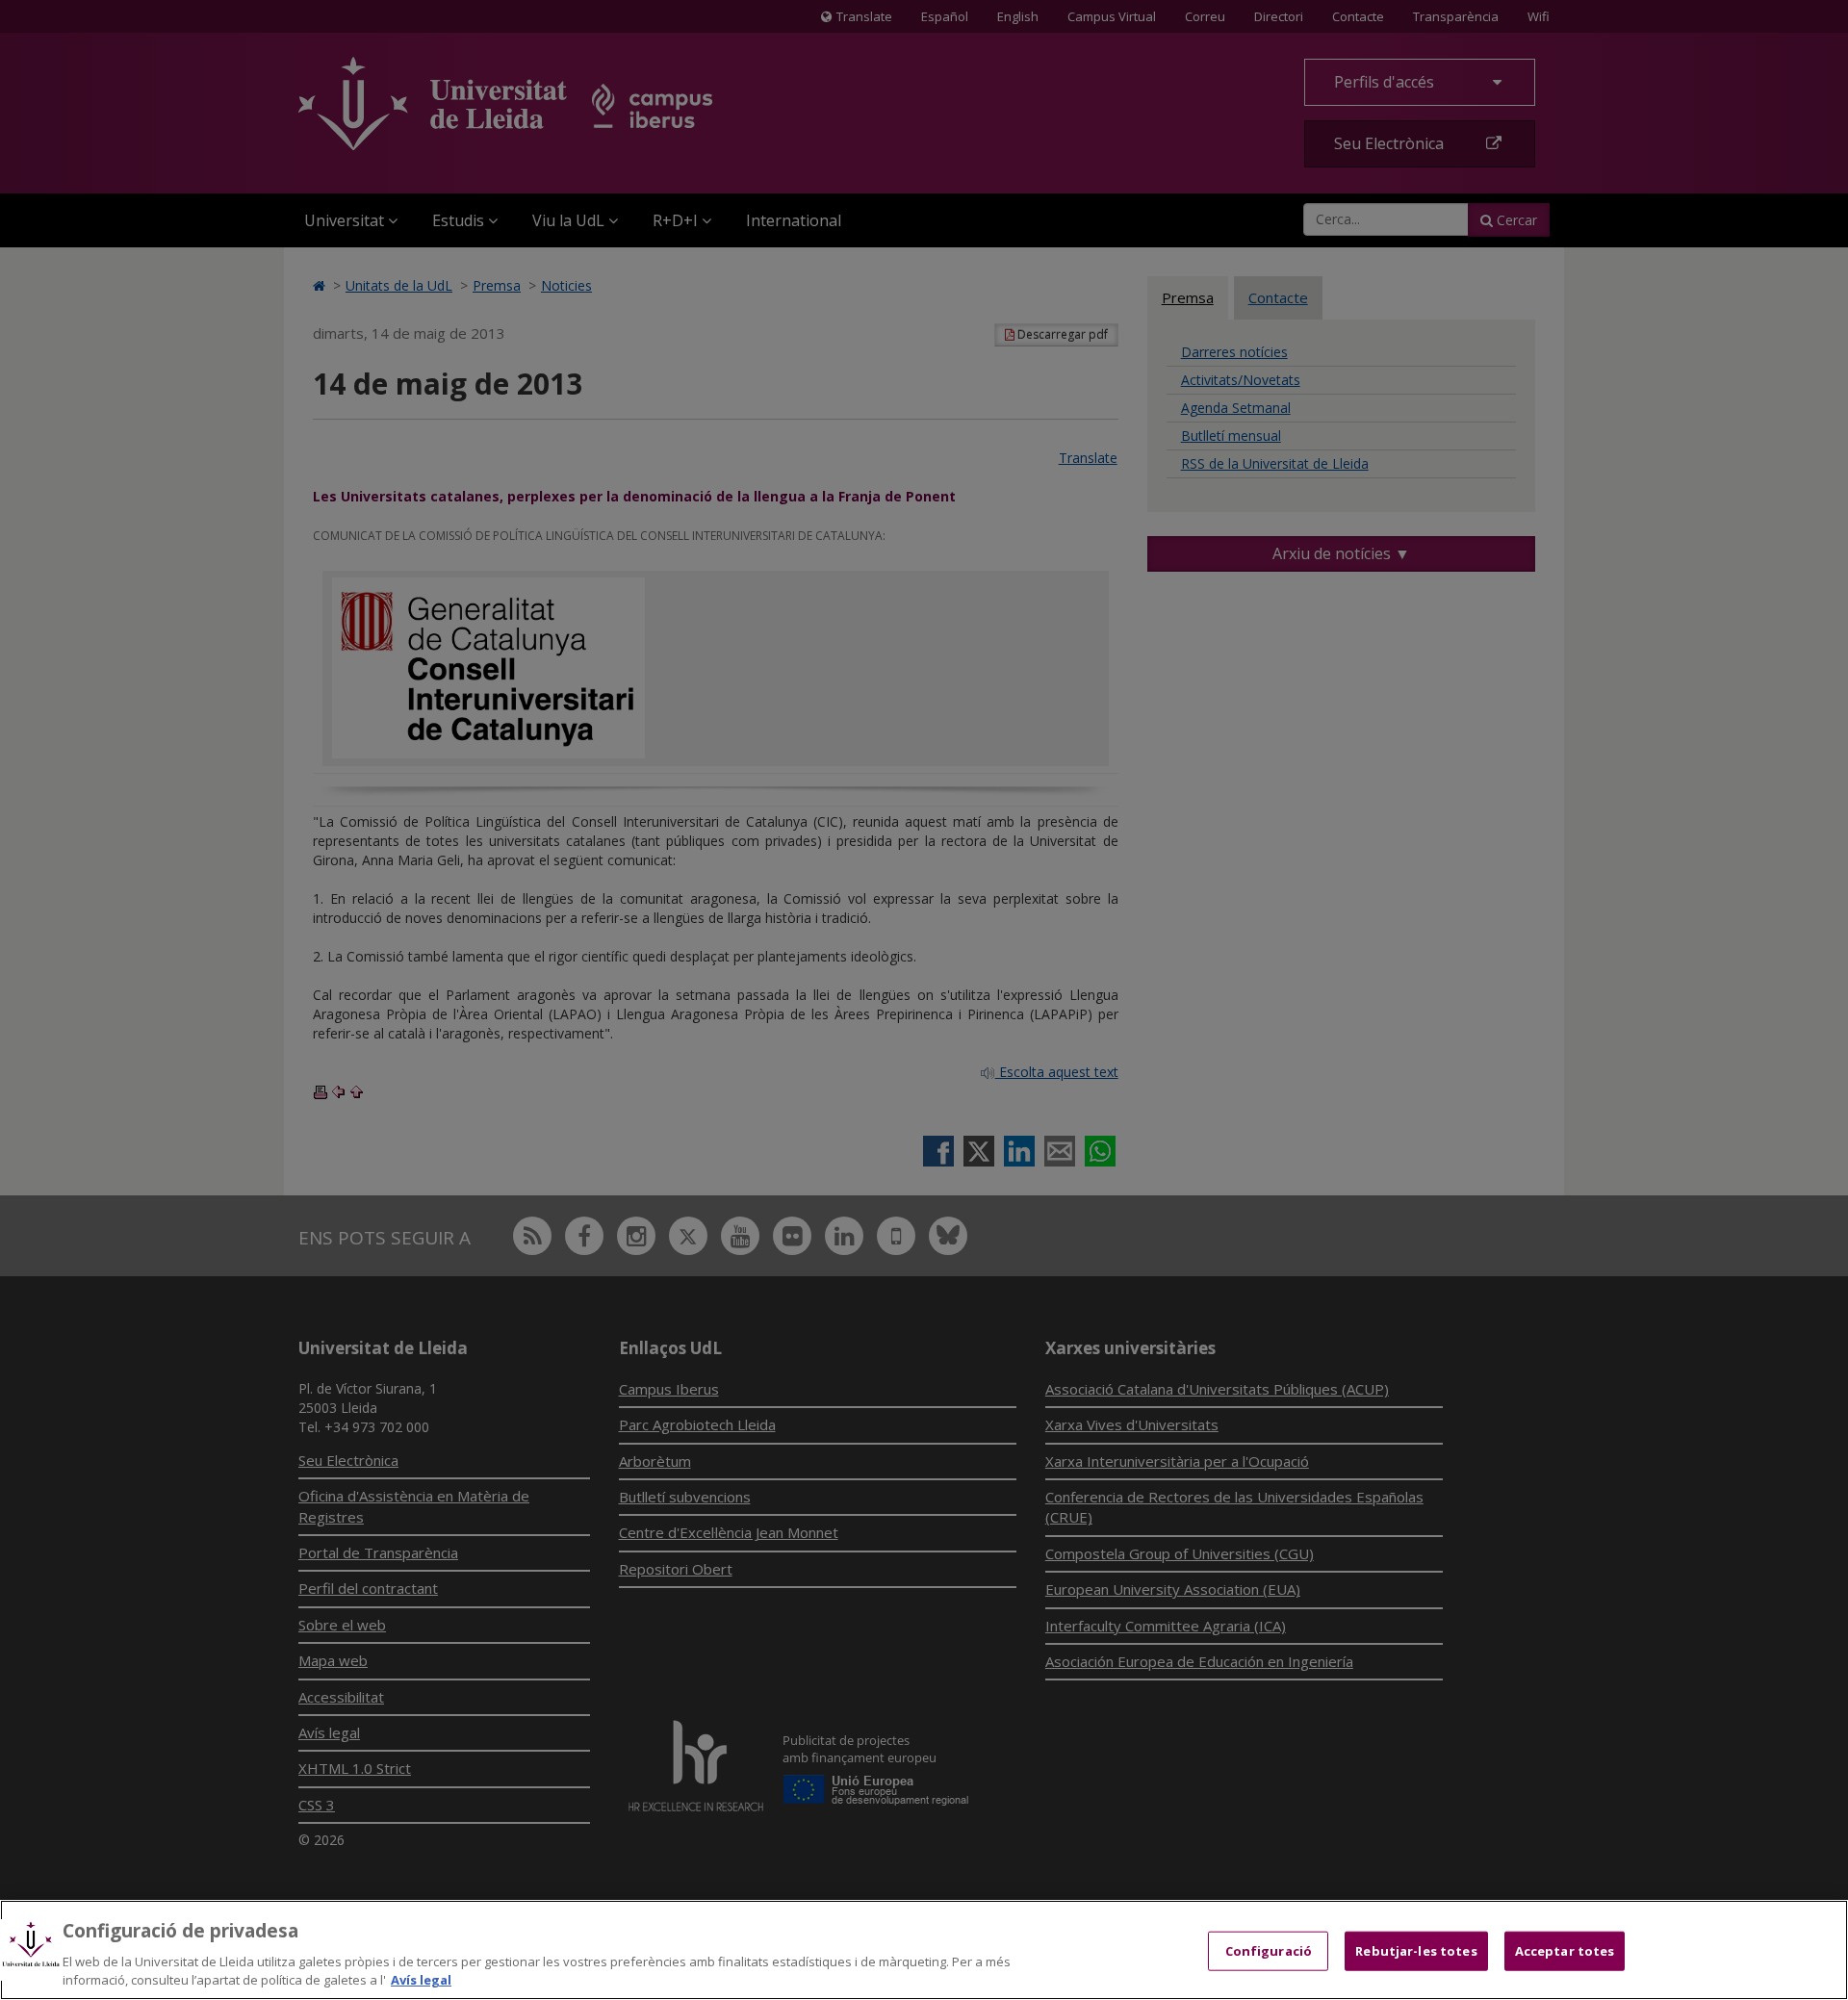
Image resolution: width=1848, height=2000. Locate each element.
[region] (924, 1950)
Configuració (1269, 1951)
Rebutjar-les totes (1416, 1951)
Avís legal (421, 1980)
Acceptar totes (1565, 1951)
